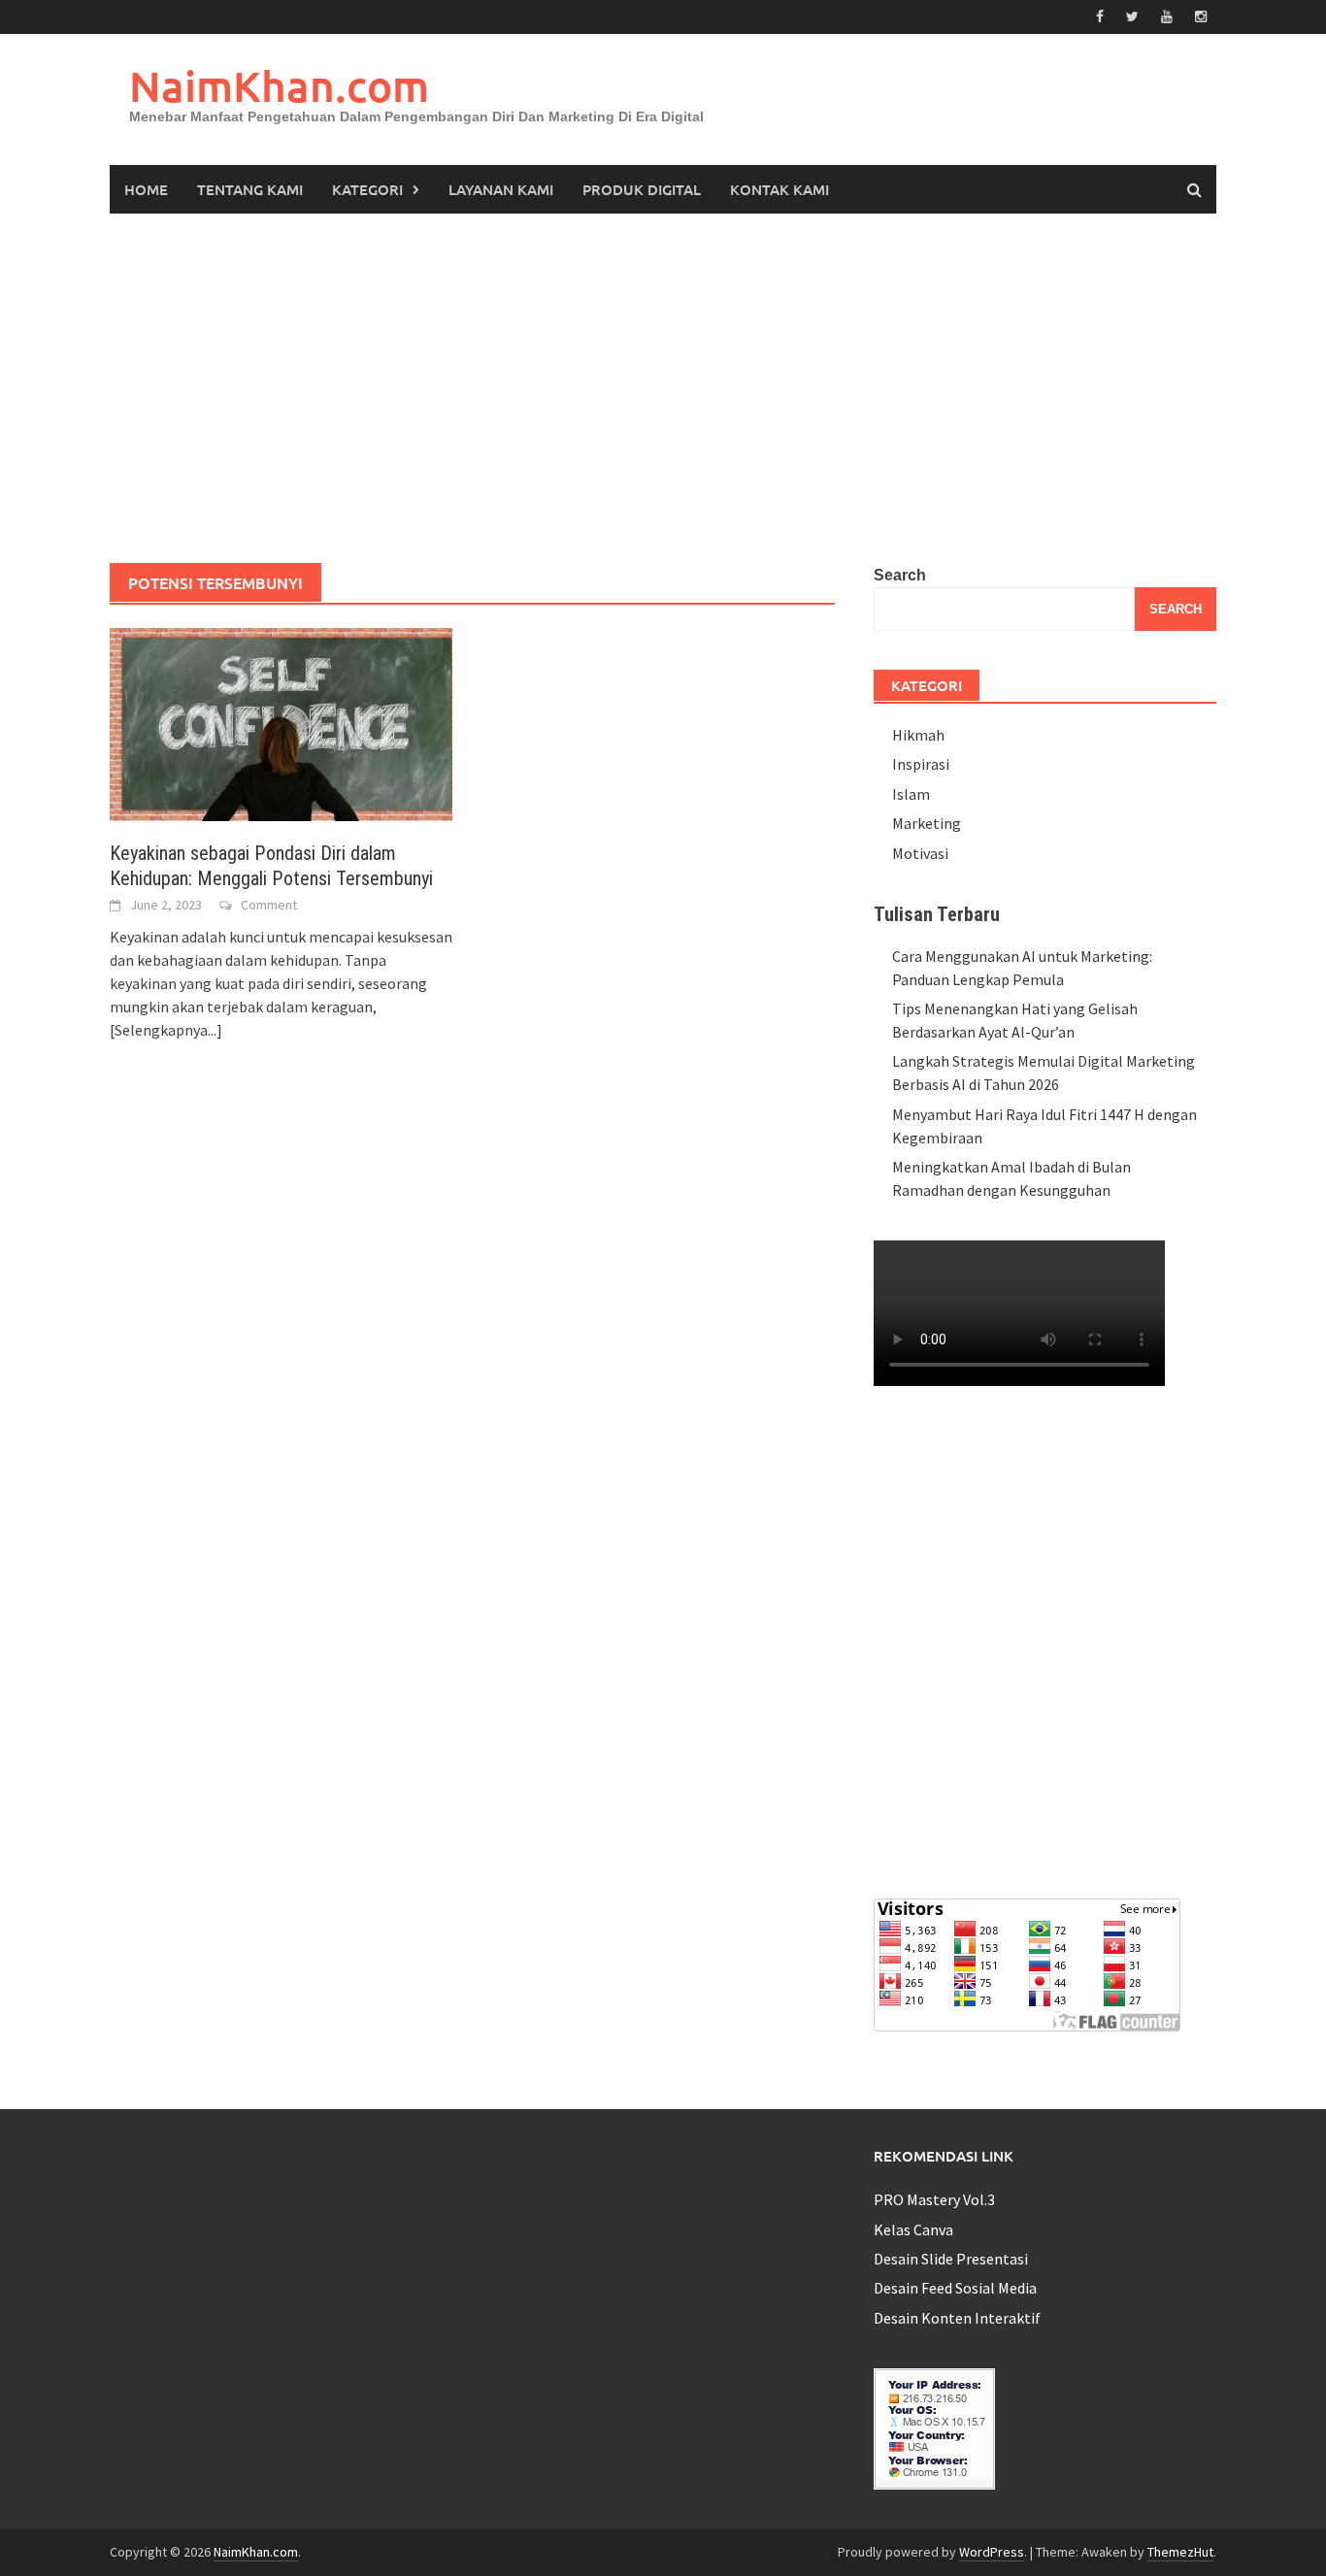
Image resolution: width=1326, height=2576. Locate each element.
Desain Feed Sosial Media (955, 2288)
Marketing (927, 823)
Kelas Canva (913, 2229)
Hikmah (918, 735)
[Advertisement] (663, 388)
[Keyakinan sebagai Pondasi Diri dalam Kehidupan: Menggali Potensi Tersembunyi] (281, 722)
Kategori (367, 189)
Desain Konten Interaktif (957, 2318)
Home (146, 189)
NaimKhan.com (279, 86)
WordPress (992, 2552)
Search (900, 575)
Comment (269, 905)
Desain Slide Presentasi (951, 2259)
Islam (911, 794)
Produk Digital (642, 189)
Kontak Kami (779, 189)
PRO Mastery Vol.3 (934, 2199)
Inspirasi (921, 764)
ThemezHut (1180, 2552)
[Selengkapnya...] (166, 1030)
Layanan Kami (501, 189)
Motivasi (920, 853)
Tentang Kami (250, 189)
